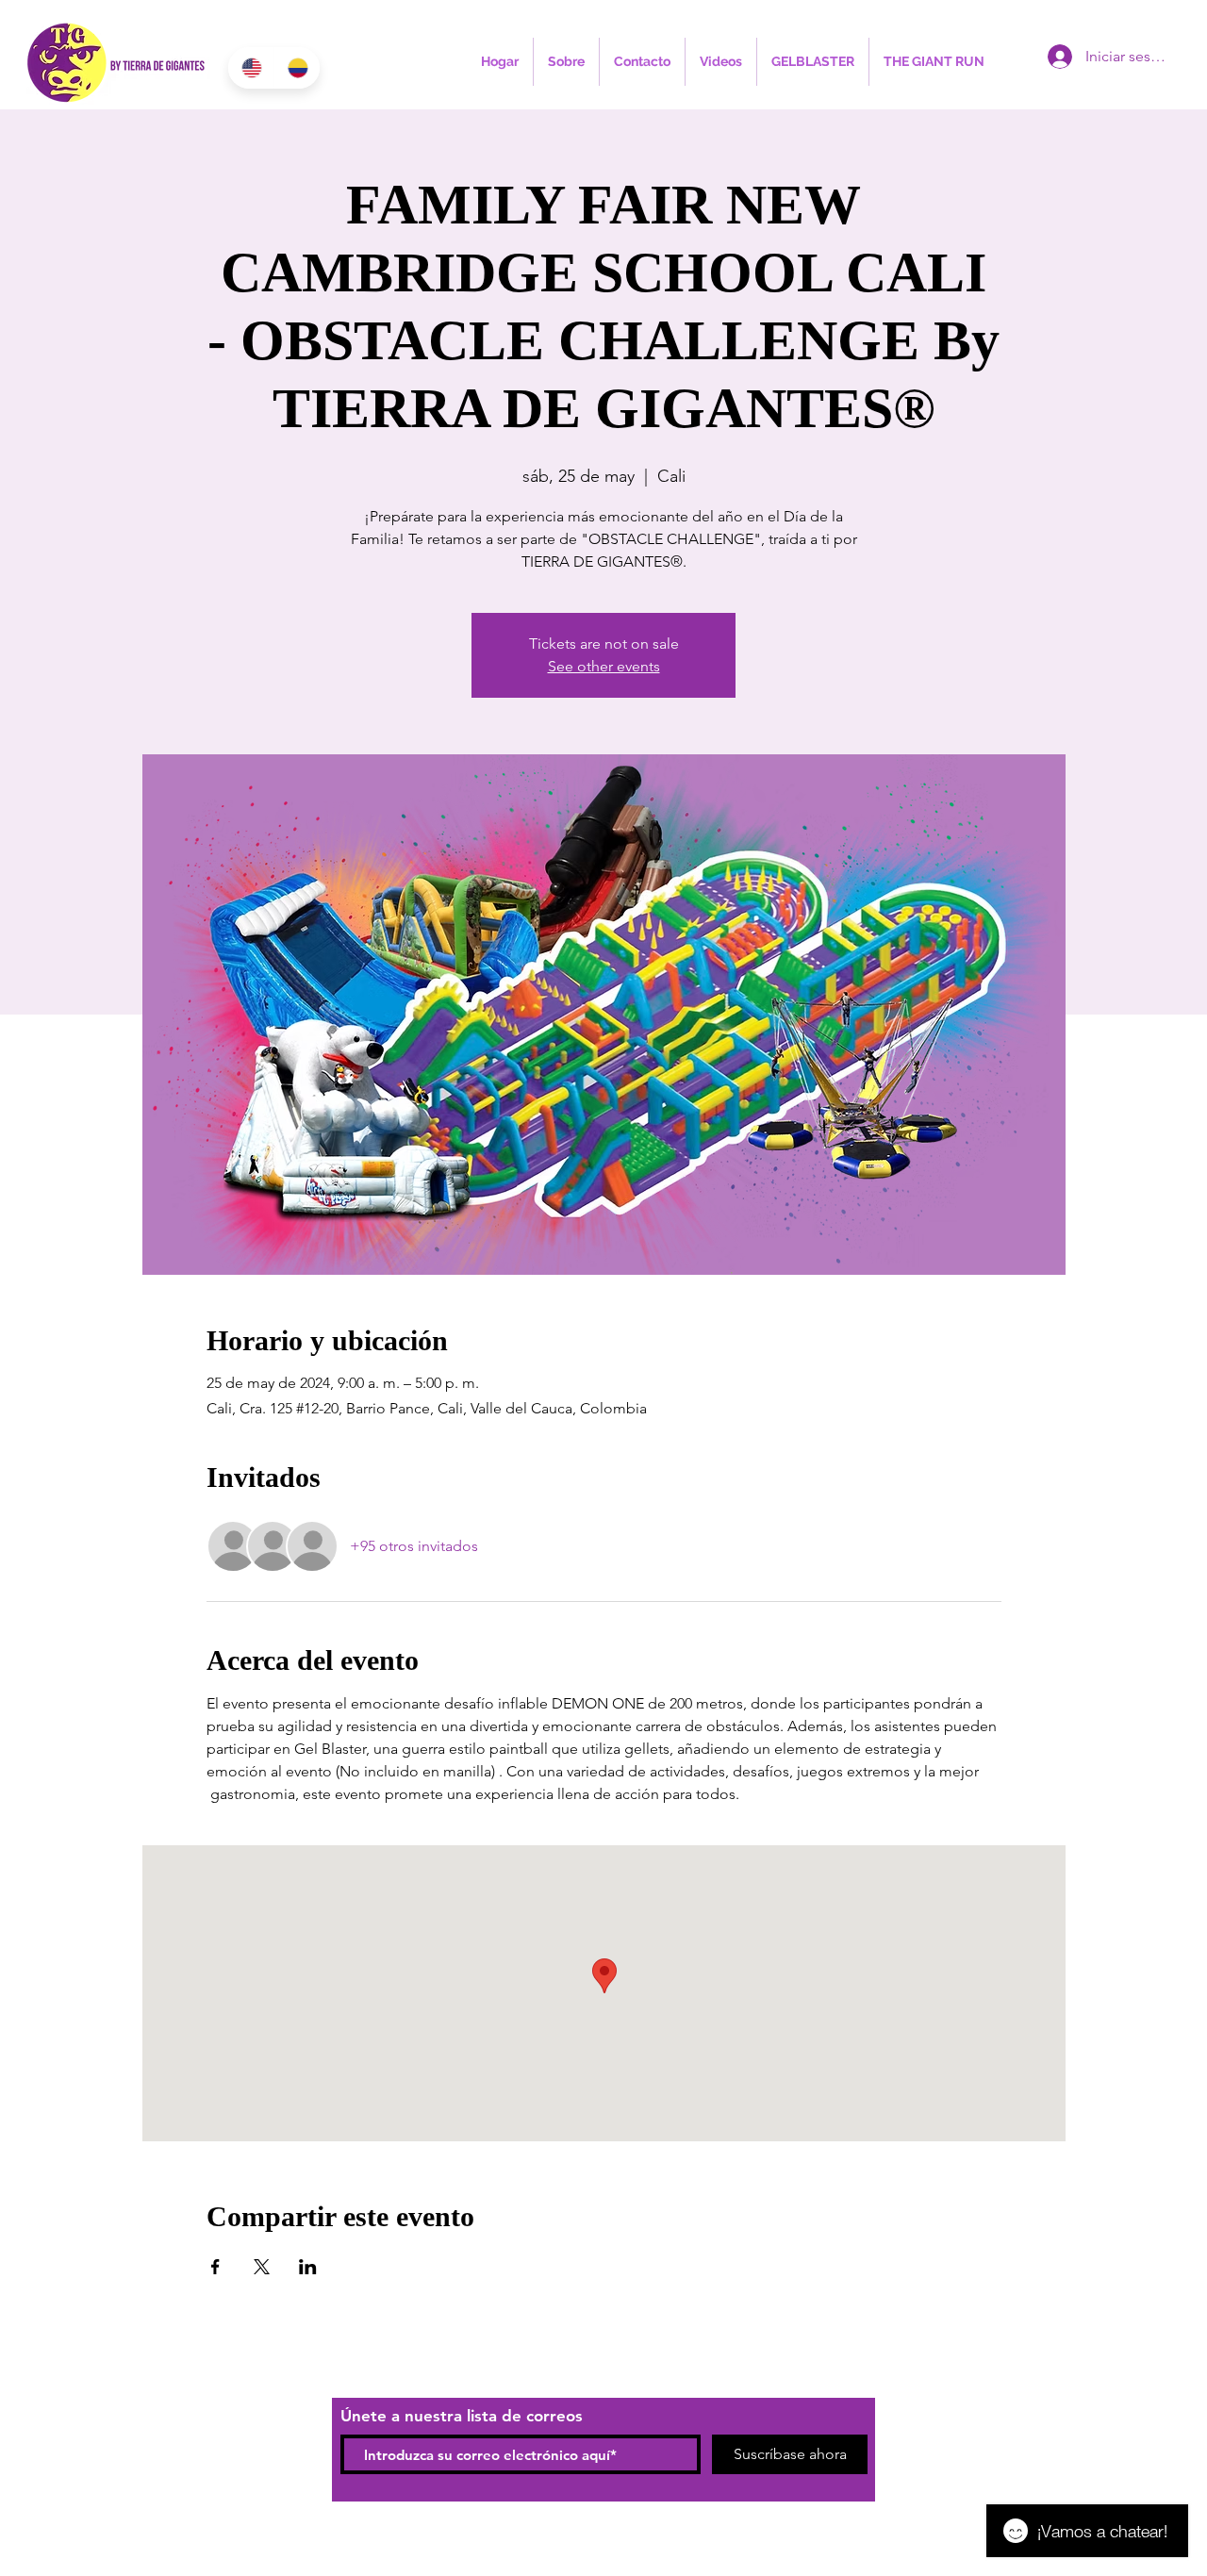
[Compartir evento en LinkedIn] (308, 2267)
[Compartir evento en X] (262, 2267)
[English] (251, 68)
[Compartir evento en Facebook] (215, 2267)
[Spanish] (297, 68)
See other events (604, 666)
